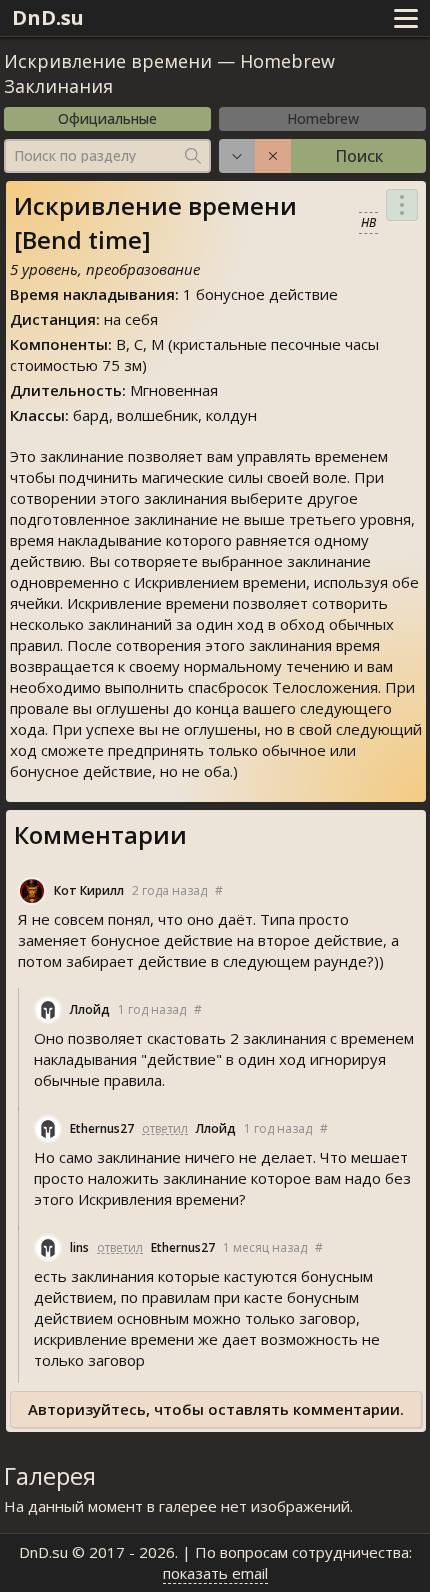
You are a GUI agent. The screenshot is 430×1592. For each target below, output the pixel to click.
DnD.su (48, 17)
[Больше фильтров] (237, 156)
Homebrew (323, 118)
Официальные (107, 118)
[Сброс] (273, 156)
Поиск (359, 156)
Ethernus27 (102, 1128)
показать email (215, 1573)
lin (79, 1247)
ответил (165, 1128)
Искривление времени (108, 61)
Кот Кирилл (89, 890)
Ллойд (90, 1009)
